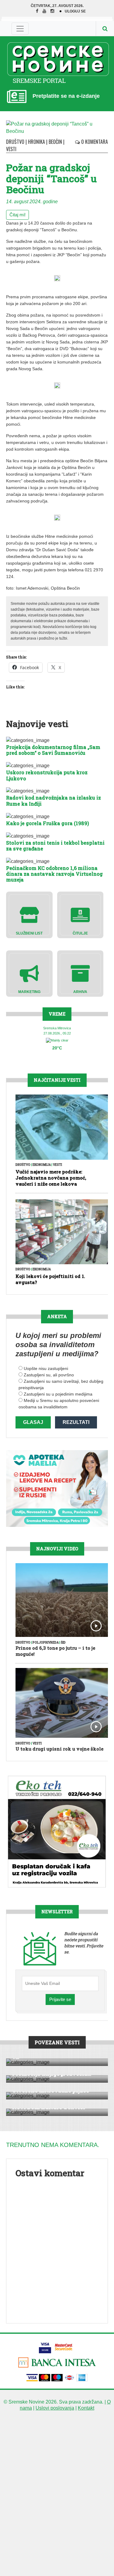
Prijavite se (60, 1999)
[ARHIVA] (80, 973)
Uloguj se (75, 11)
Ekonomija (42, 1165)
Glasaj (33, 1422)
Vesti (11, 149)
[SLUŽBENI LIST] (29, 915)
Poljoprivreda (46, 1643)
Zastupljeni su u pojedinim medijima (58, 1394)
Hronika (36, 142)
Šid (63, 1643)
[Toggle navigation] (20, 29)
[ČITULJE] (80, 915)
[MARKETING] (29, 973)
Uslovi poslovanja (55, 2408)
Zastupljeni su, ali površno (49, 1375)
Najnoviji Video (57, 1549)
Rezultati (76, 1422)
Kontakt (86, 2408)
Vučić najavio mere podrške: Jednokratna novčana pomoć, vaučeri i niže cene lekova (51, 1178)
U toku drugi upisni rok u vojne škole (59, 1749)
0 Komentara (94, 142)
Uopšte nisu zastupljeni (46, 1368)
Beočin (55, 142)
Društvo (15, 142)
